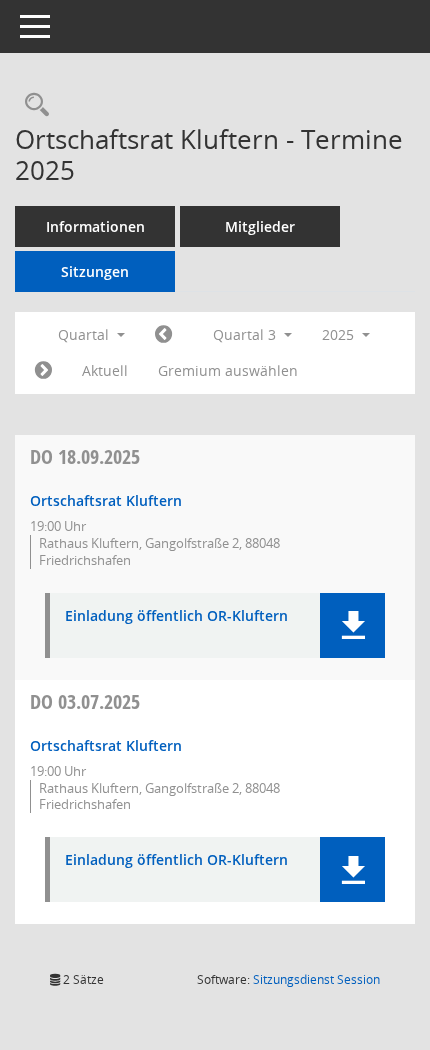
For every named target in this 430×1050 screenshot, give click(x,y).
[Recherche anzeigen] (32, 105)
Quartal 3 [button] (246, 334)
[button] (352, 625)
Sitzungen (95, 271)
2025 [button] (340, 334)
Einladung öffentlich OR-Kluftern (176, 616)
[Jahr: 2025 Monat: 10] (43, 371)
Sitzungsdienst (316, 979)
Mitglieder (260, 226)
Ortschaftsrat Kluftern (106, 500)
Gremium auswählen (228, 370)
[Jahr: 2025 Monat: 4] (163, 335)
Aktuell (105, 370)
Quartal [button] (85, 334)
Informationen (95, 226)
